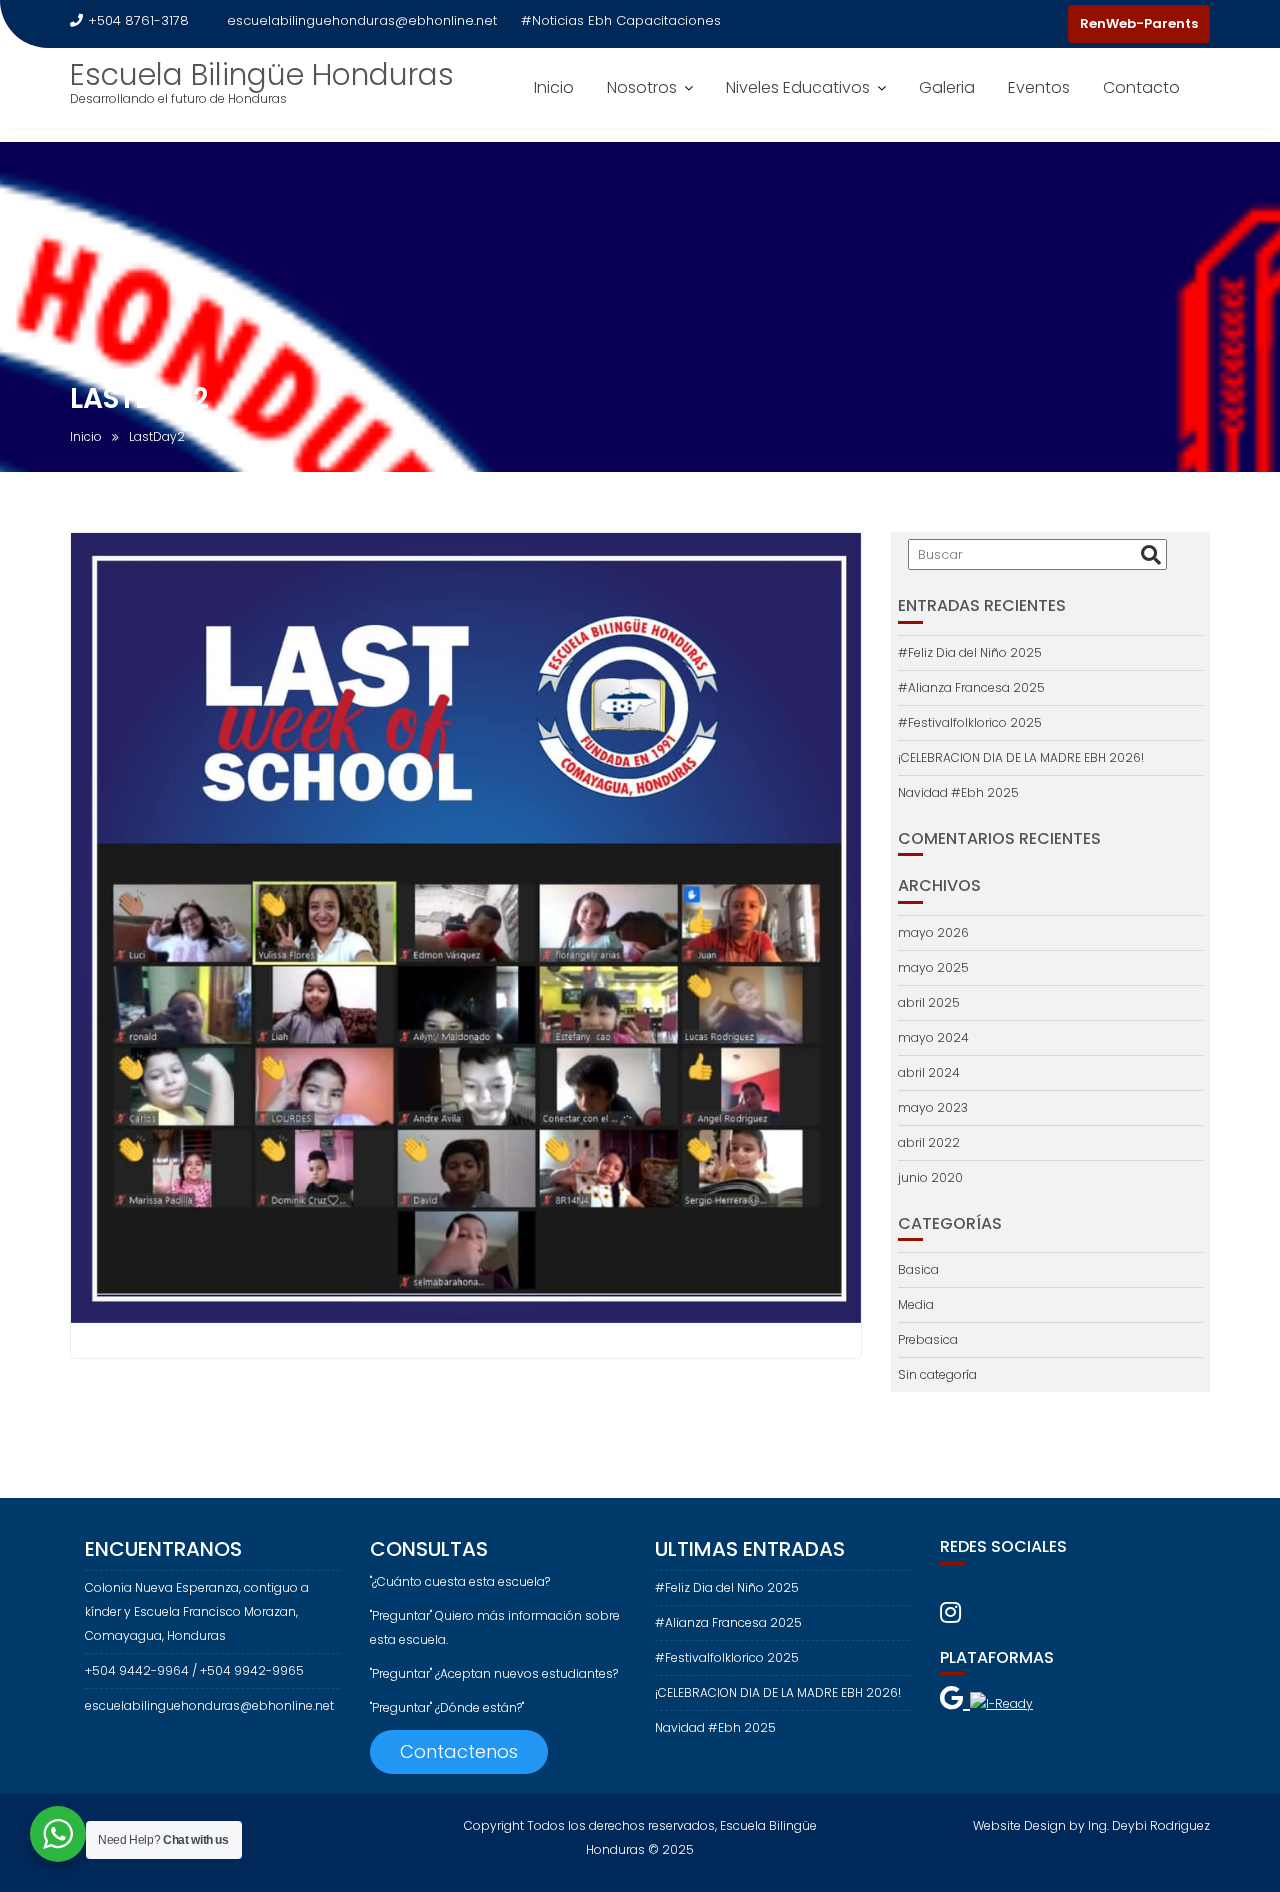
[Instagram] (1048, 24)
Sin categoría (937, 1374)
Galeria (947, 87)
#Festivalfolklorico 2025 (970, 722)
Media (916, 1304)
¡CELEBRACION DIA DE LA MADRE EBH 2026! (1021, 757)
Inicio (554, 87)
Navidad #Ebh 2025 (958, 792)
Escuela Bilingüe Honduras (262, 74)
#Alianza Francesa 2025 (971, 687)
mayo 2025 (933, 967)
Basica (918, 1269)
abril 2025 (929, 1002)
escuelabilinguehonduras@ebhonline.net (362, 20)
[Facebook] (1012, 24)
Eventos (1039, 87)
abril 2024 (929, 1072)
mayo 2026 (933, 932)
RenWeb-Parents (1139, 23)
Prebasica (928, 1339)
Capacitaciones (668, 20)
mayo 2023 (933, 1107)
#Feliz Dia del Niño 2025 (970, 652)
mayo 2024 (933, 1037)
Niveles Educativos (798, 87)
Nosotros (642, 87)
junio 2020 (930, 1177)
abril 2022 (929, 1142)
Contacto (1141, 87)
